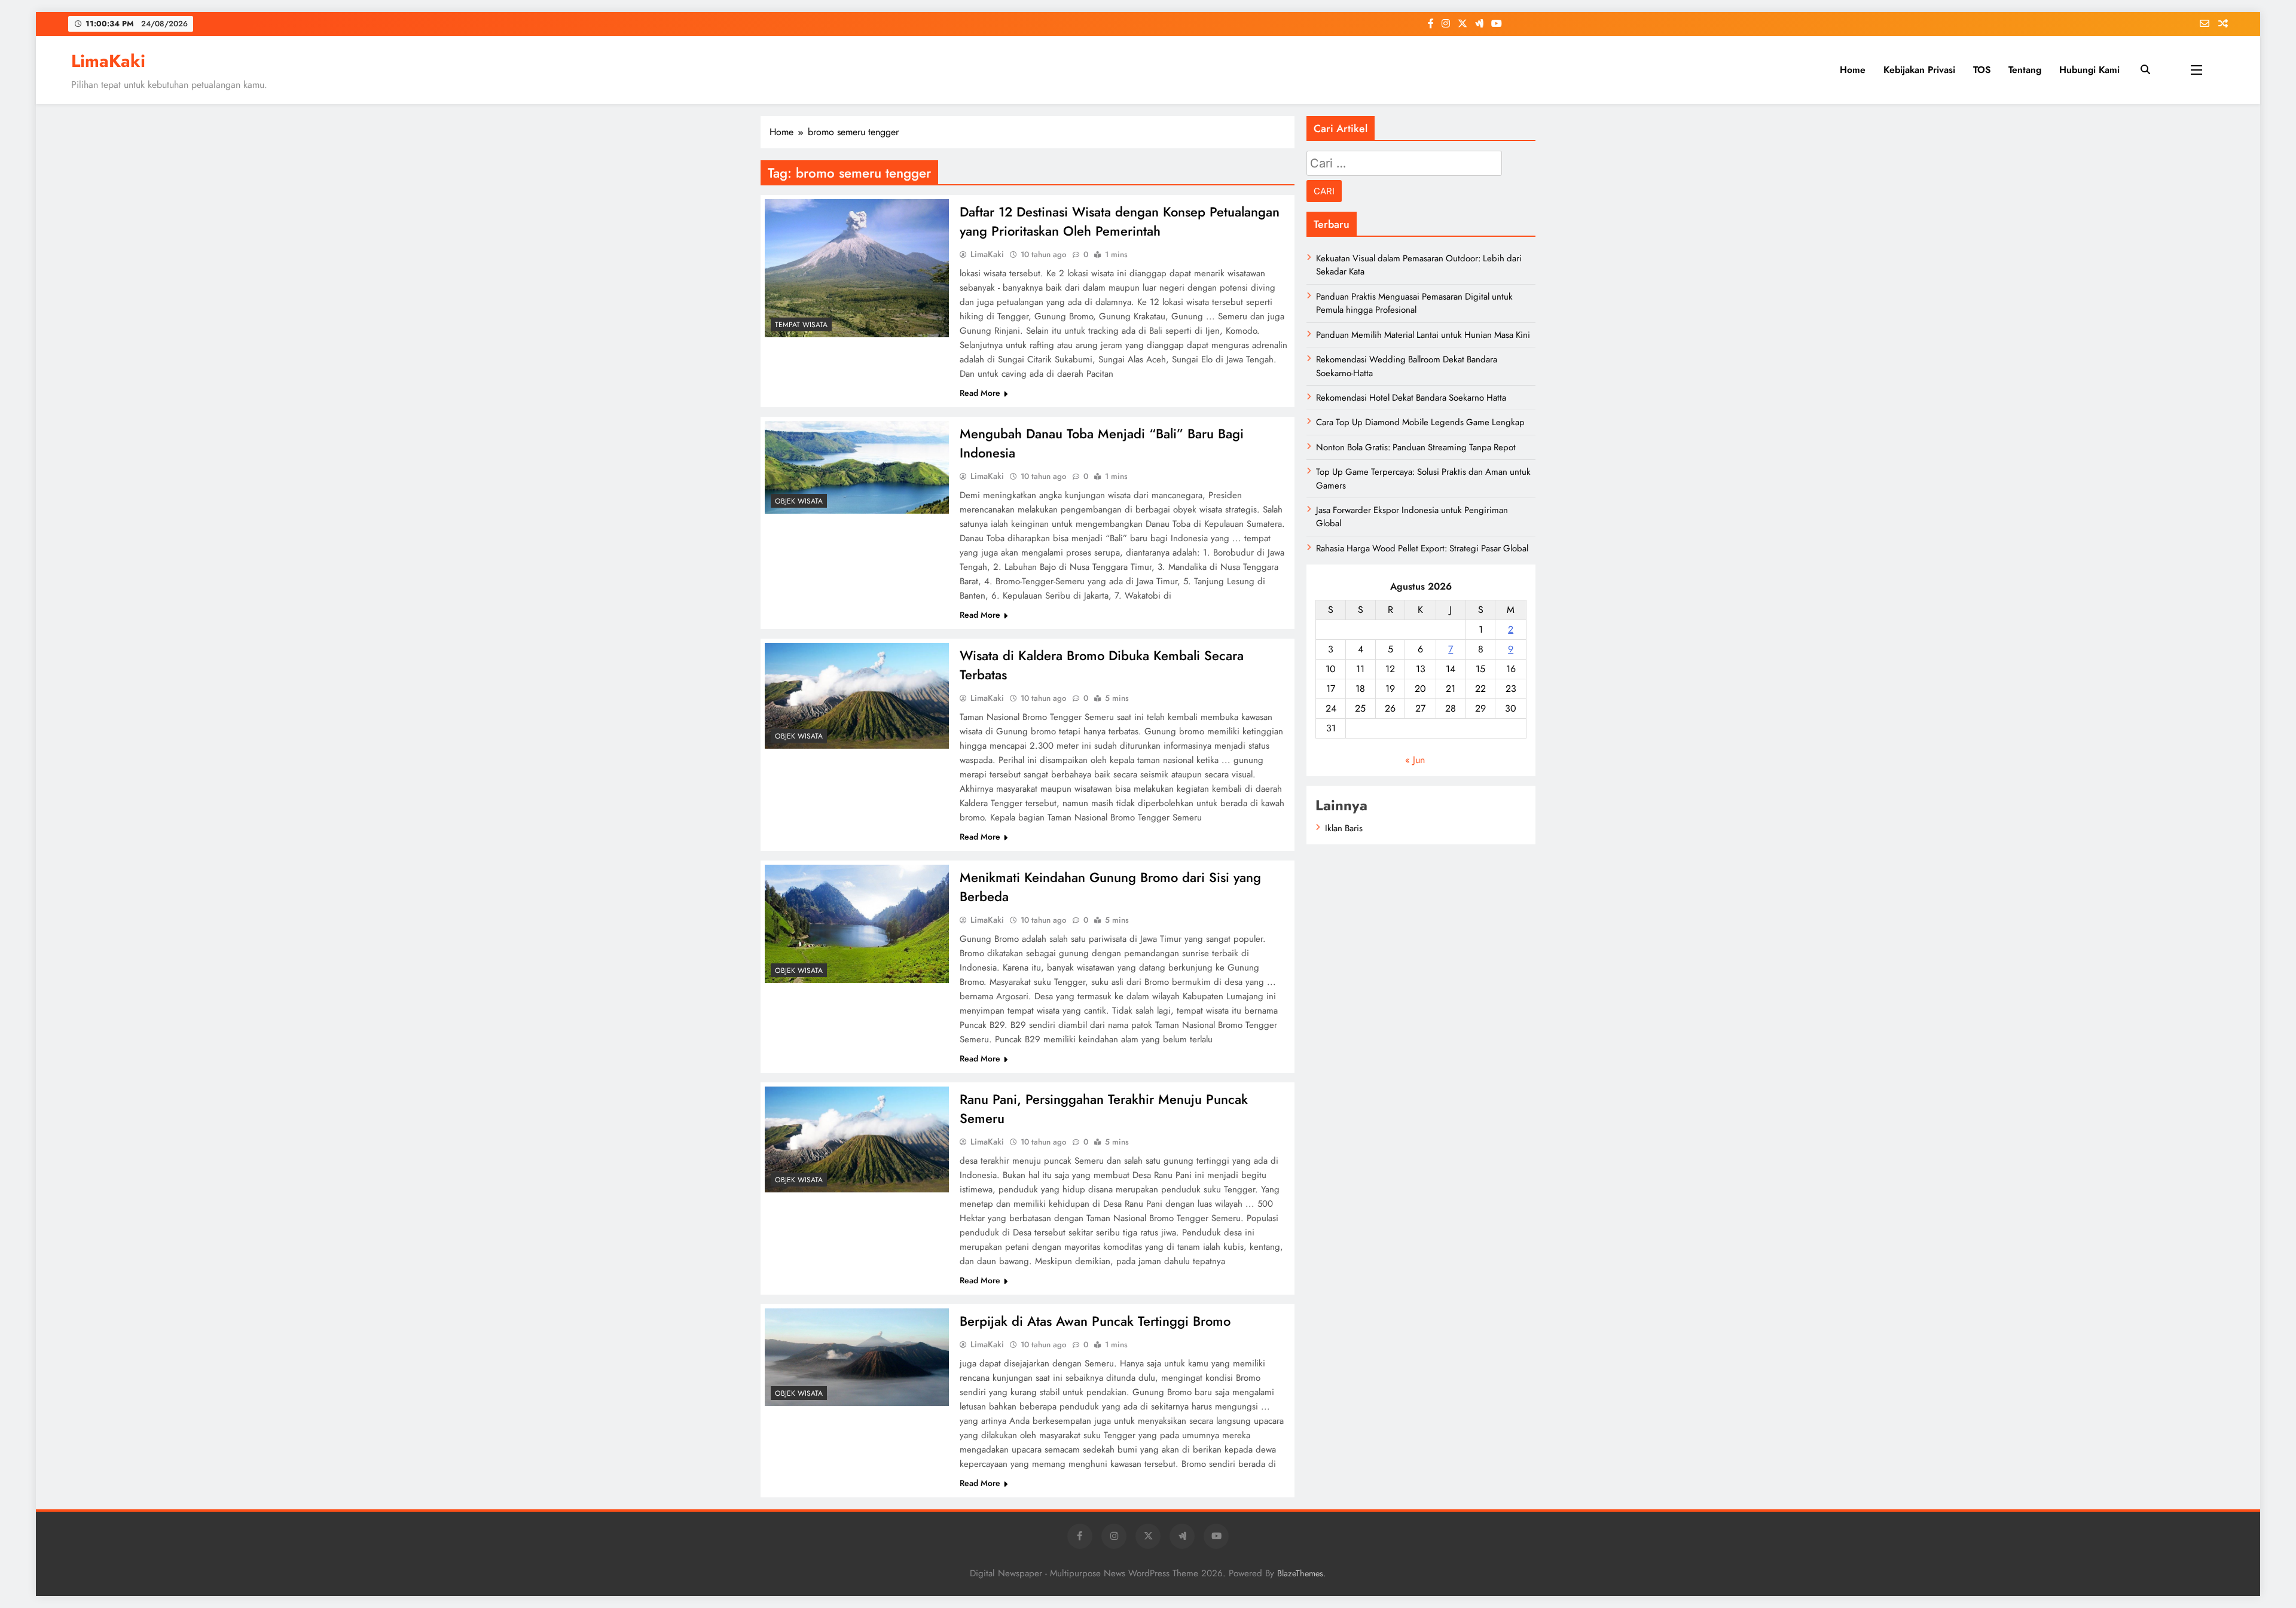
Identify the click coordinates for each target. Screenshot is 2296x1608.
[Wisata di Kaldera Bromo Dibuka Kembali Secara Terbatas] (857, 696)
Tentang (2025, 70)
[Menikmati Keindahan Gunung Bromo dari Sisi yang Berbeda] (857, 924)
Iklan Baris (1344, 828)
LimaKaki (108, 61)
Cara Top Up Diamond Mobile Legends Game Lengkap (1420, 422)
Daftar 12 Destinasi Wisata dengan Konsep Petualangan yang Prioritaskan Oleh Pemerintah (1120, 221)
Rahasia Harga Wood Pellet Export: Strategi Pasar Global (1422, 548)
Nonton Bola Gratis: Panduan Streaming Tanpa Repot (1416, 447)
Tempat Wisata (801, 325)
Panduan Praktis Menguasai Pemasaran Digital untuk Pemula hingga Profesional (1414, 303)
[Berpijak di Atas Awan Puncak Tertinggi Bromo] (857, 1357)
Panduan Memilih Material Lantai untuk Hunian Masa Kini (1423, 335)
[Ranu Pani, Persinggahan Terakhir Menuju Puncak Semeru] (857, 1139)
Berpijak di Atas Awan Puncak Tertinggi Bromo (1095, 1321)
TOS (1982, 70)
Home (1853, 70)
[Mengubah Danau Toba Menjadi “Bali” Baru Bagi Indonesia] (857, 467)
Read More (980, 393)
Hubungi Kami (2089, 70)
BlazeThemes (1300, 1573)
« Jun (1415, 760)
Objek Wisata (799, 501)
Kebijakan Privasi (1919, 70)
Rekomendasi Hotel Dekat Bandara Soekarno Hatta (1411, 398)
